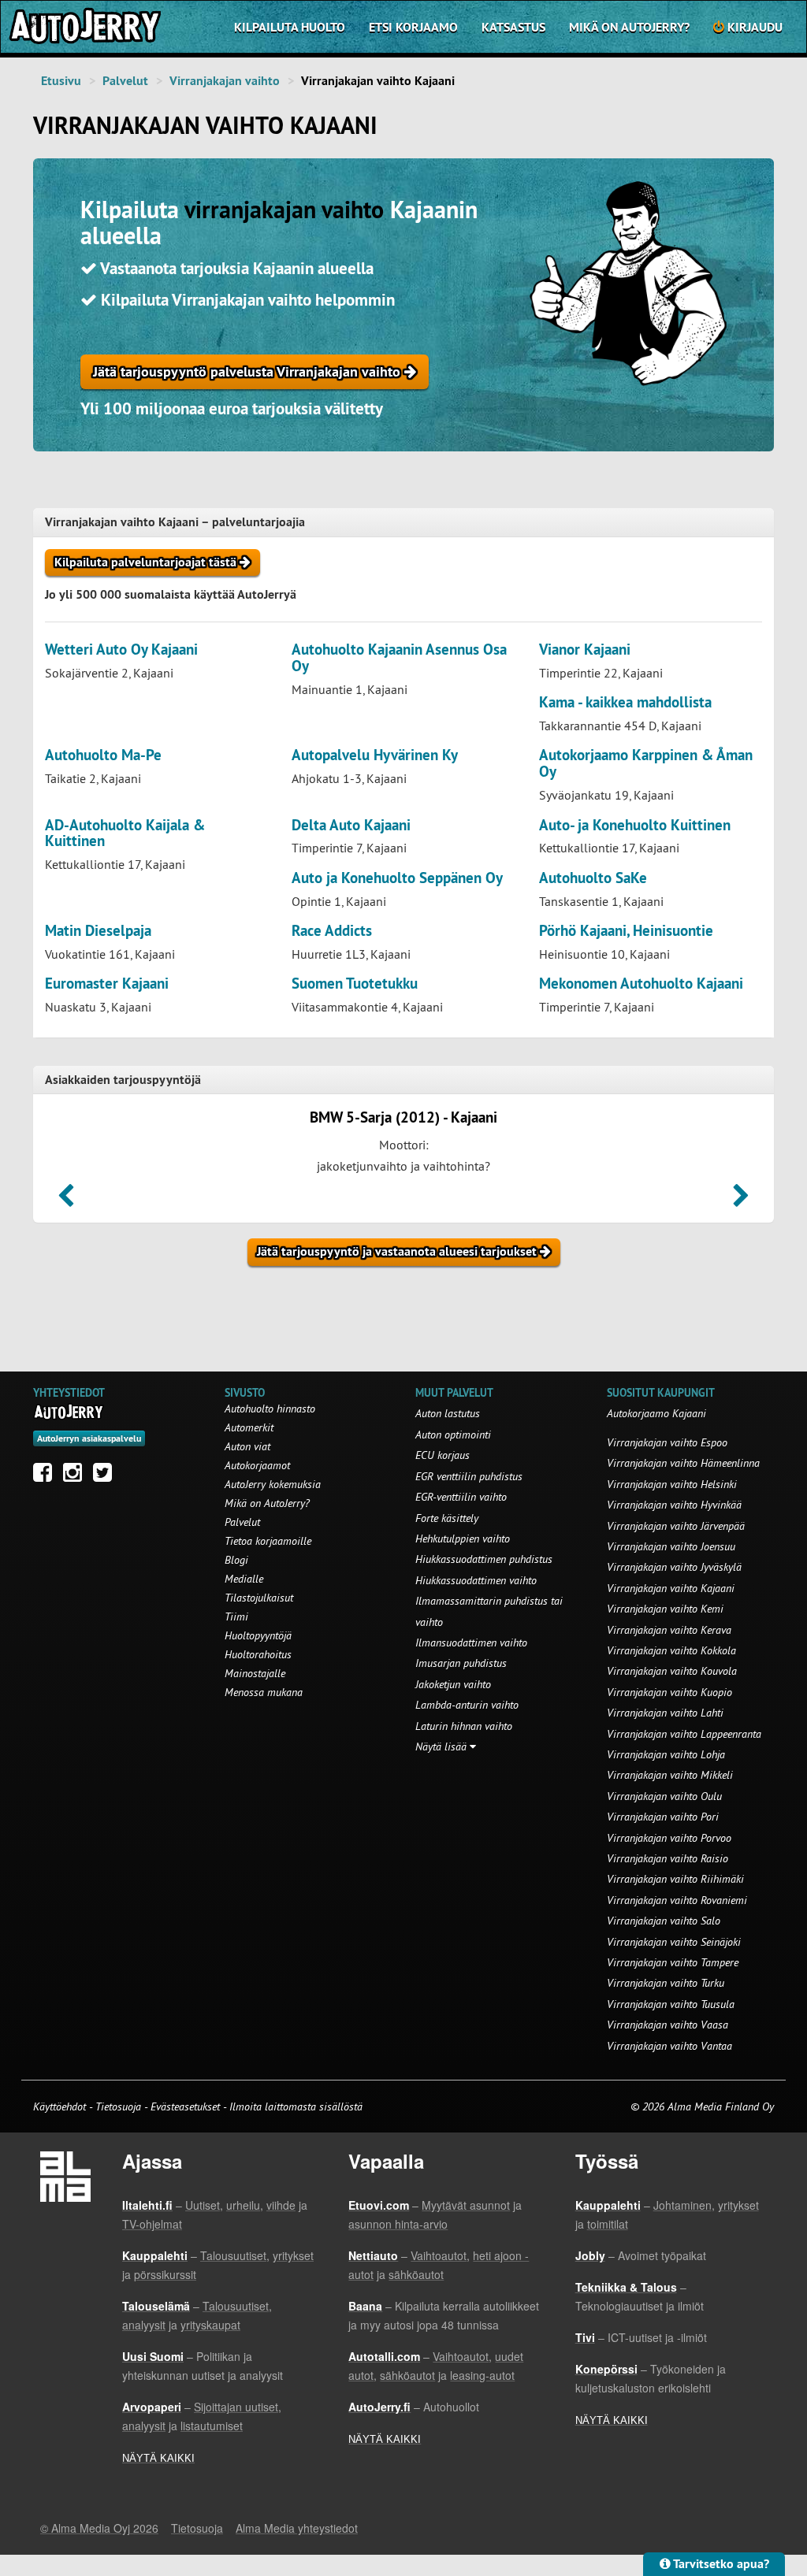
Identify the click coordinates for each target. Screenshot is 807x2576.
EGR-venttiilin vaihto (461, 1497)
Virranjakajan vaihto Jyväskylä (674, 1567)
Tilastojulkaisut (259, 1598)
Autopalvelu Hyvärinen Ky (375, 755)
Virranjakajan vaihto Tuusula (671, 2004)
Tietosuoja (118, 2106)
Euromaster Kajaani (107, 984)
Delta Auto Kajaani (351, 825)
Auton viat (247, 1446)
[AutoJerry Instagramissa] (76, 1476)
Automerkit (249, 1427)
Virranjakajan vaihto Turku (666, 1983)
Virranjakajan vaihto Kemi (665, 1609)
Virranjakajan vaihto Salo (664, 1921)
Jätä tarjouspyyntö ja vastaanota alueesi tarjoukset (398, 1251)
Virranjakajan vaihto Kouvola (672, 1671)
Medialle (244, 1579)
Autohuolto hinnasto (270, 1409)
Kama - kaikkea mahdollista (625, 702)
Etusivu (61, 81)
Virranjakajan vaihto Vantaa (669, 2046)
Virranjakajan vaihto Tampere (673, 1962)
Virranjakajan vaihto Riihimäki (675, 1879)
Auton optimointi (453, 1435)
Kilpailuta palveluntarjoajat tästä (147, 562)
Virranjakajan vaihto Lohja (666, 1754)
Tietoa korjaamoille (268, 1541)
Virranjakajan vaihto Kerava (669, 1630)
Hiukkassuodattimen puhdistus (484, 1559)
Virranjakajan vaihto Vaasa (668, 2025)
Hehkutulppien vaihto (463, 1539)
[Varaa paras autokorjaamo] (69, 1412)
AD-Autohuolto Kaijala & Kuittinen (125, 833)
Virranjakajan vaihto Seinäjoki (674, 1942)
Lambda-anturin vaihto (467, 1705)
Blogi (236, 1560)
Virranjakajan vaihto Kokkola (671, 1650)
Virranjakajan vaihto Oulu (664, 1796)
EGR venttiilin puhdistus (469, 1476)
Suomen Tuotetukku (355, 984)
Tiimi (236, 1616)
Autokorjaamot (257, 1465)
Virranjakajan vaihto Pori (663, 1817)
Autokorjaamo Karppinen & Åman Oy (646, 763)
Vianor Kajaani (585, 650)
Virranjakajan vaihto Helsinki (672, 1484)
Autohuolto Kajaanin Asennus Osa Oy (399, 658)
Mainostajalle (255, 1673)
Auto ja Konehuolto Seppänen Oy (397, 878)
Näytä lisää (443, 1746)
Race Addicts (332, 931)
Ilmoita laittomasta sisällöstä (296, 2106)
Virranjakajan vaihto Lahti (665, 1713)
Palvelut (125, 81)
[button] (66, 1201)
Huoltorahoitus (258, 1654)
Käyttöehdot (61, 2106)
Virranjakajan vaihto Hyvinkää (674, 1505)
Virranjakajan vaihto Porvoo (669, 1838)
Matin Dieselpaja (98, 931)
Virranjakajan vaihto (225, 81)
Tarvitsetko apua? (720, 2564)
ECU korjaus (443, 1455)
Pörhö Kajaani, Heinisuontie (626, 931)
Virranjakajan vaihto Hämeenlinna (683, 1463)
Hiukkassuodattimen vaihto (476, 1580)
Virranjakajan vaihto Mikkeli (670, 1775)
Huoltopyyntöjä (258, 1635)
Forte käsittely (447, 1518)
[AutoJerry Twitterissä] (106, 1476)
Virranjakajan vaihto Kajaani (671, 1588)
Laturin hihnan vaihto (464, 1726)
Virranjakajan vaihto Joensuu (671, 1546)
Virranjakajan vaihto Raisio (668, 1858)
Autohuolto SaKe (593, 878)
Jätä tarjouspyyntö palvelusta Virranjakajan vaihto (249, 371)
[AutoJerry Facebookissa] (46, 1476)
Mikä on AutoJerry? (629, 27)
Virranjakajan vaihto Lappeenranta (684, 1734)
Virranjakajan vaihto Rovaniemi (677, 1900)
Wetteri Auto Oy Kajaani (121, 650)
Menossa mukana (264, 1692)
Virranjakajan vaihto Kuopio (669, 1692)
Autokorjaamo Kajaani (656, 1413)
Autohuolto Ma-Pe (103, 755)
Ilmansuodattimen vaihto (471, 1642)
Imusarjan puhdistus (461, 1663)
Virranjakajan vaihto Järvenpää (676, 1526)
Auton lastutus (448, 1413)
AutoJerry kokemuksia (273, 1484)
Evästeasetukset (185, 2106)
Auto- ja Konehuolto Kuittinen (635, 825)
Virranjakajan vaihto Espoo (667, 1442)
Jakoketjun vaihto (453, 1684)
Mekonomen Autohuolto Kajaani (641, 984)
